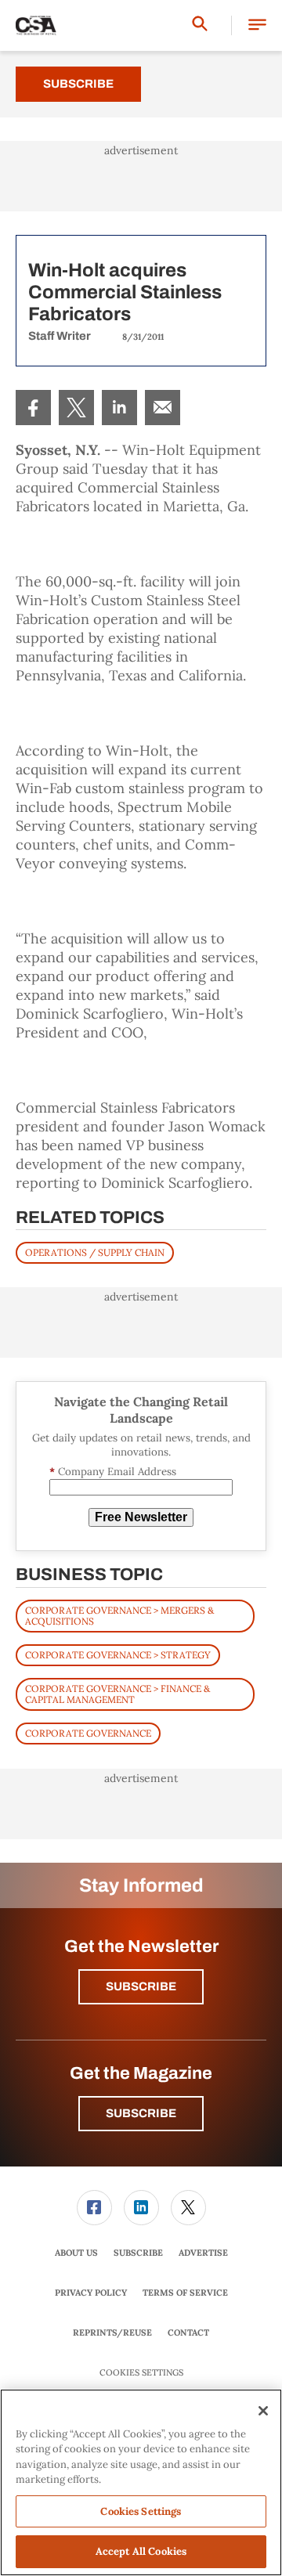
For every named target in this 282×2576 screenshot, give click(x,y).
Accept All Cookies (141, 2551)
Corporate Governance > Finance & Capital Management (117, 1694)
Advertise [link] (203, 2253)
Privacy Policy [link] (91, 2293)
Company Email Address (113, 1472)
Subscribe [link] (138, 2253)
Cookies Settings (141, 2373)
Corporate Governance (88, 1733)
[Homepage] (36, 26)
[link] (33, 408)
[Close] (263, 2411)
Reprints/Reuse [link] (112, 2332)
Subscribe (78, 84)
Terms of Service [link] (185, 2293)
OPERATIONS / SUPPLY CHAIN (95, 1252)
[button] (257, 25)
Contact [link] (188, 2332)
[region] (141, 2482)
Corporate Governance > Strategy (118, 1655)
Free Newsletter (141, 1517)
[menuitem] (33, 408)
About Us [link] (76, 2253)
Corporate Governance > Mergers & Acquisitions (119, 1616)
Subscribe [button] (141, 1986)
